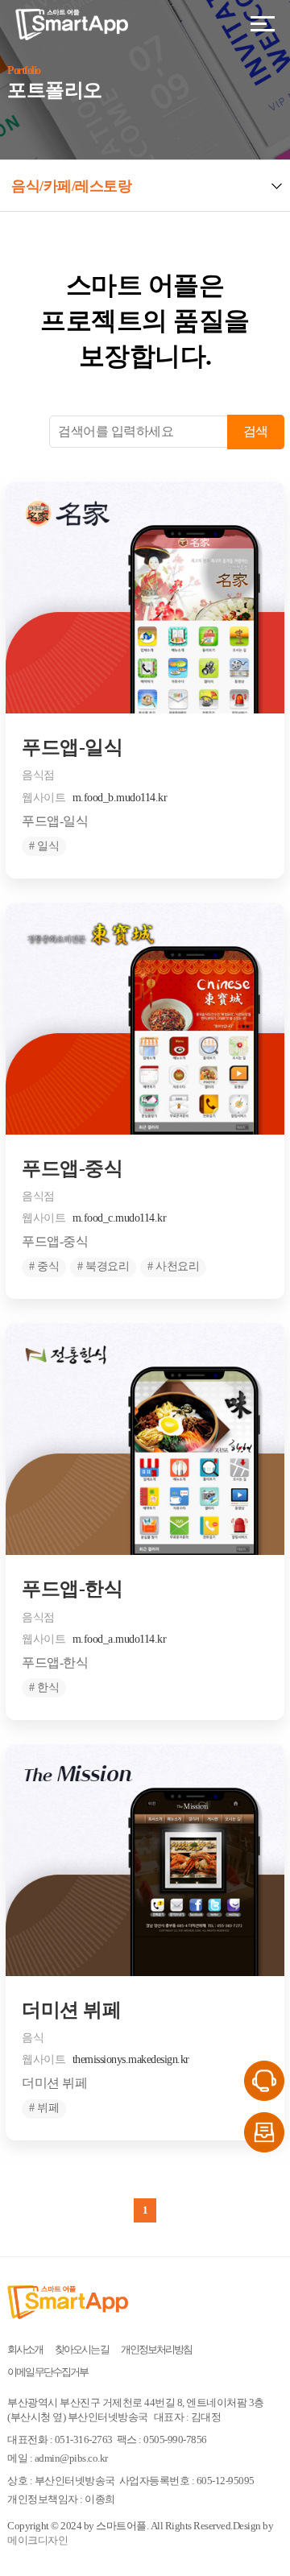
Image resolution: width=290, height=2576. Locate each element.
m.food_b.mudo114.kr (120, 798)
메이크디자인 (37, 2540)
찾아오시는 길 (82, 2349)
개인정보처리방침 (156, 2349)
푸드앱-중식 (72, 1168)
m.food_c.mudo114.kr (120, 1218)
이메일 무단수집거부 (48, 2372)
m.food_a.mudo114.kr (120, 1639)
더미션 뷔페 (71, 2010)
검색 (256, 431)
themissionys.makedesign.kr (131, 2059)
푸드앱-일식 (72, 747)
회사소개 (25, 2349)
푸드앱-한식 (72, 1589)
